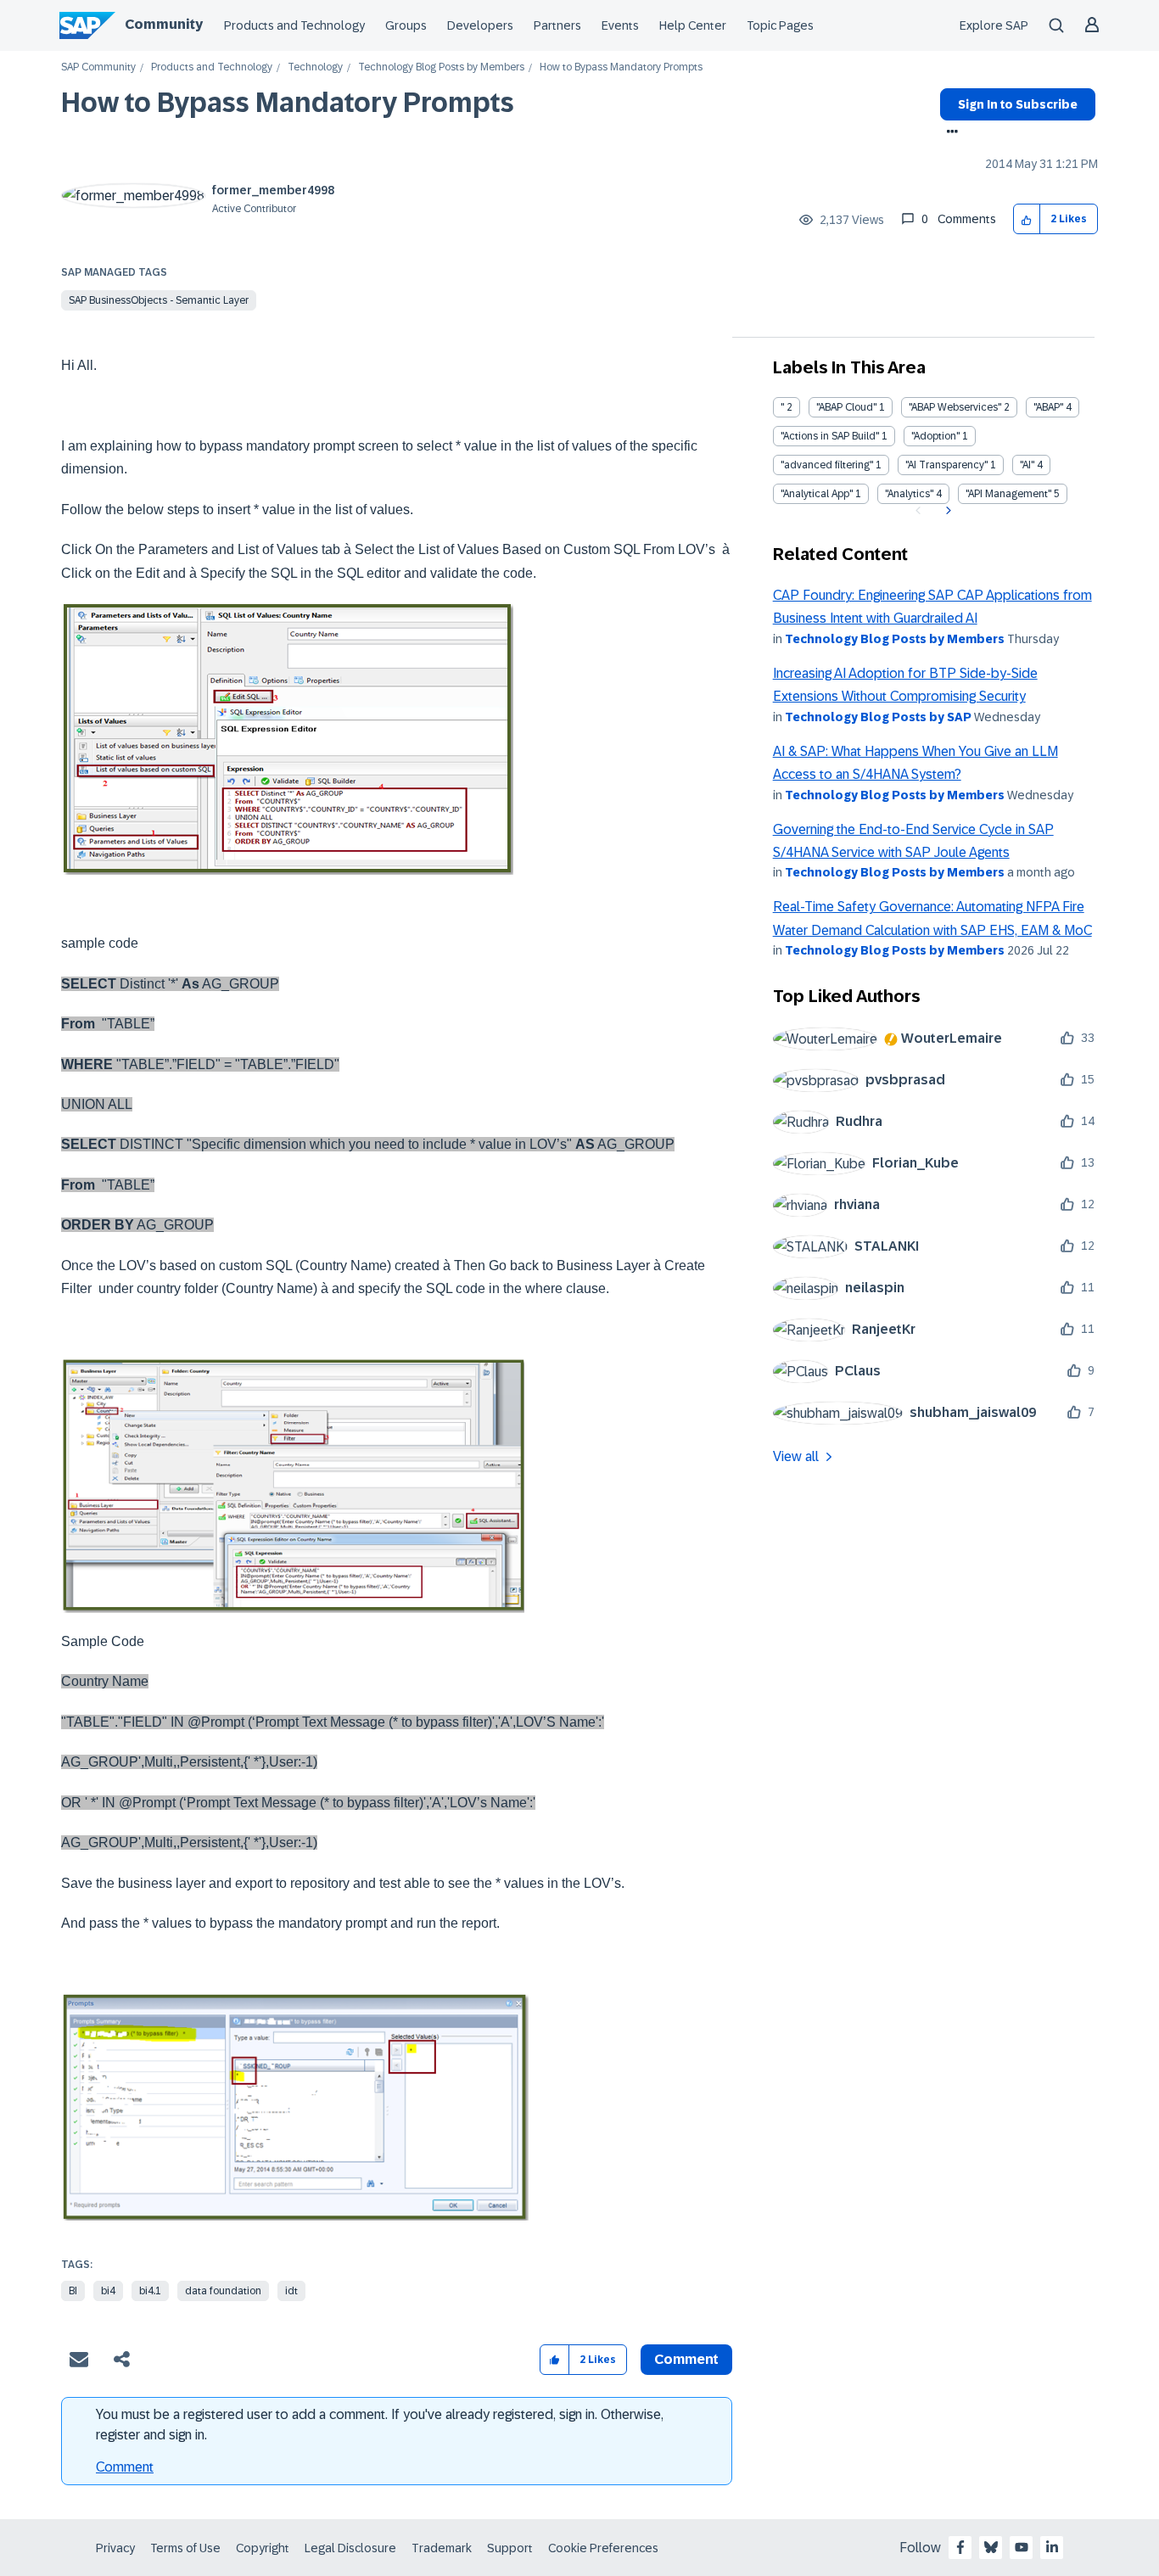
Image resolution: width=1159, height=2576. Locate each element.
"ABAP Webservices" (955, 407)
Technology (315, 67)
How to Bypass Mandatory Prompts (288, 103)
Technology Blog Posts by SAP (878, 717)
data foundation (223, 2291)
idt (291, 2291)
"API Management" (1008, 494)
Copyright (263, 2548)
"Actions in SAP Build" (830, 436)
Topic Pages (780, 25)
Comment (125, 2467)
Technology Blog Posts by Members (441, 67)
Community (164, 24)
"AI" (1027, 465)
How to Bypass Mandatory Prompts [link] (621, 67)
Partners (557, 25)
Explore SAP (994, 25)
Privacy (115, 2548)
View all (796, 1456)
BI (73, 2291)
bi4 (108, 2291)
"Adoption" (935, 436)
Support (510, 2548)
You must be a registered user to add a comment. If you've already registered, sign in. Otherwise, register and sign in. (380, 2425)
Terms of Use (185, 2548)
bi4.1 (150, 2291)
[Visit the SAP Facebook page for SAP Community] (960, 2547)
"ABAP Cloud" (846, 407)
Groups (406, 25)
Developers (480, 25)
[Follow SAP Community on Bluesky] (991, 2547)
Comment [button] (686, 2359)
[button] (1027, 219)
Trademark (442, 2548)
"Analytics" (909, 494)
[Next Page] (946, 511)
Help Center (693, 25)
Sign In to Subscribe (1018, 104)
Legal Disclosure (350, 2548)
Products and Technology (294, 25)
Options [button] (949, 133)
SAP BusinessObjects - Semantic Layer (159, 300)
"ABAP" (1048, 407)
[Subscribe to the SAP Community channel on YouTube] (1022, 2547)
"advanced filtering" (827, 465)
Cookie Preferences (603, 2548)
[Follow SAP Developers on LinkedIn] (1052, 2547)
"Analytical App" (817, 494)
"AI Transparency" (946, 465)
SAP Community (98, 67)
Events (620, 25)
